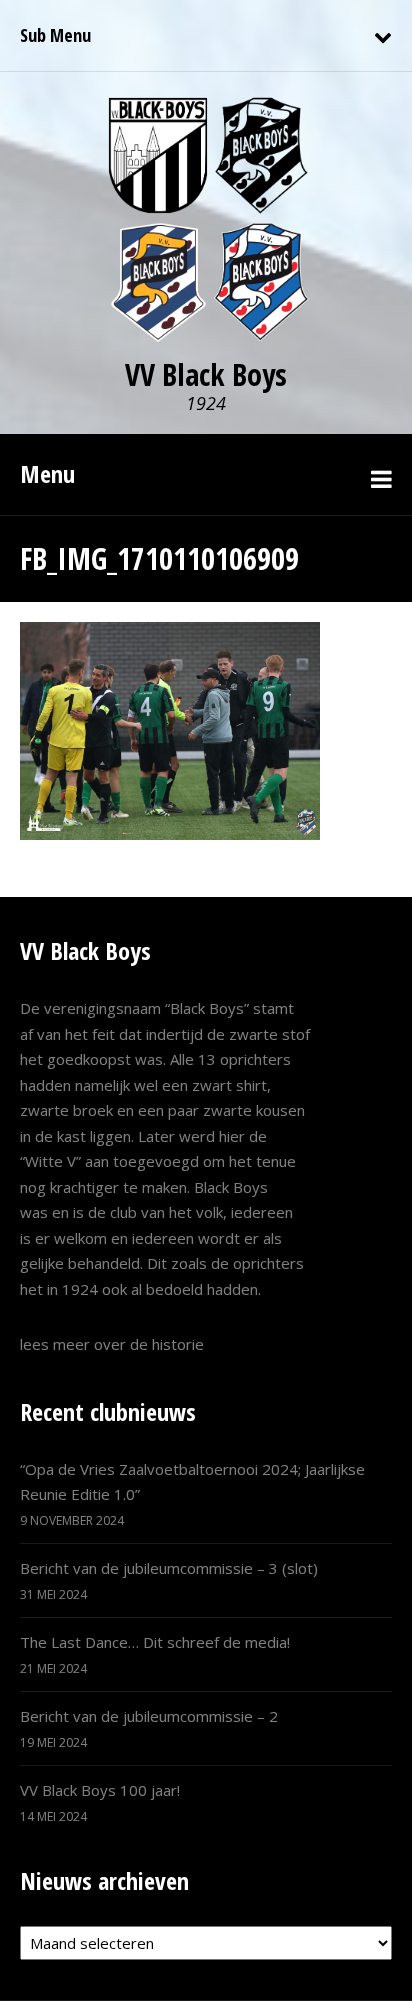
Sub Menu (55, 35)
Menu (47, 473)
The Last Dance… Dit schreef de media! (155, 1642)
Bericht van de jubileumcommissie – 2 (149, 1716)
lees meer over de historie (112, 1344)
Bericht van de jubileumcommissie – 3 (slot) (169, 1568)
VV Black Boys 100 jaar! (100, 1790)
